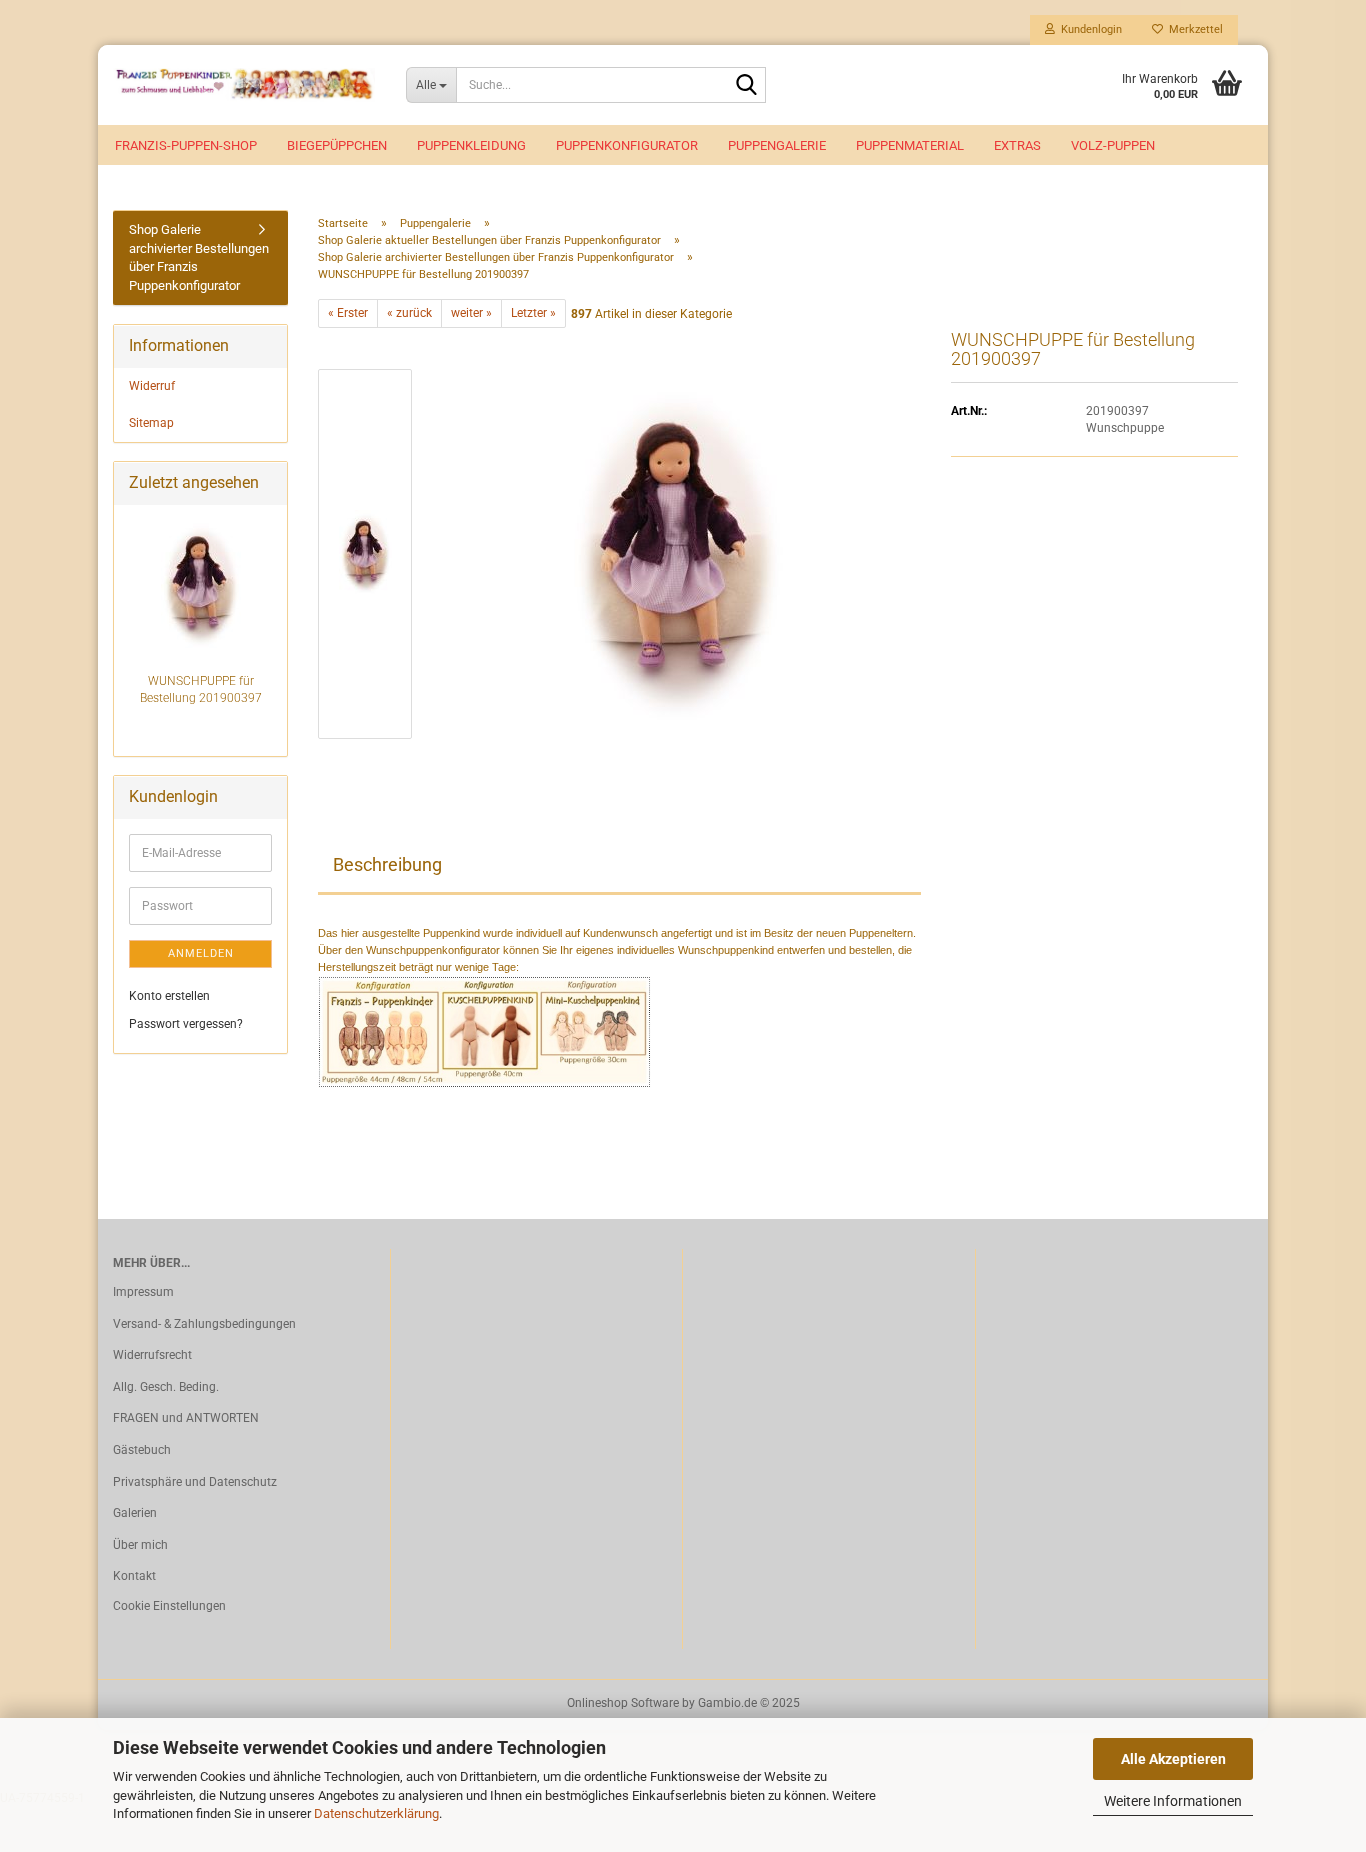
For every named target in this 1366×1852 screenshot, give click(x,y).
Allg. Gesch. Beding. (166, 1387)
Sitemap (151, 423)
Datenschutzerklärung (376, 1813)
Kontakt (134, 1576)
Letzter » (533, 313)
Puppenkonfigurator (627, 145)
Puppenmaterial (910, 145)
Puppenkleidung (471, 145)
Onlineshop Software (623, 1703)
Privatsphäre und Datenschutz (195, 1482)
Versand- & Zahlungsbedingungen (204, 1324)
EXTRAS (1017, 145)
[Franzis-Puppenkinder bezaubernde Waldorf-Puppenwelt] (244, 85)
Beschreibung (387, 864)
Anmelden (201, 953)
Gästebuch (142, 1450)
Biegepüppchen (337, 145)
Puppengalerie (777, 145)
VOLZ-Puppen (1113, 145)
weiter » (471, 313)
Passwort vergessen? (186, 1024)
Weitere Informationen (1173, 1801)
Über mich (140, 1545)
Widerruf (152, 386)
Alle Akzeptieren (1173, 1759)
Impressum (143, 1292)
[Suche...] (747, 86)
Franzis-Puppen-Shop (186, 145)
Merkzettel (1193, 29)
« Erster (348, 313)
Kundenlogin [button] (1088, 29)
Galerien (135, 1513)
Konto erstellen (169, 996)
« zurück (409, 313)
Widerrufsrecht (152, 1355)
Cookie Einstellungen (169, 1606)
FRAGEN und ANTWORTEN (186, 1418)
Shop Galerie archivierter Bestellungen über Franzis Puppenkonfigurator (199, 257)
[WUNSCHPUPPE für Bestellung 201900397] (677, 553)
